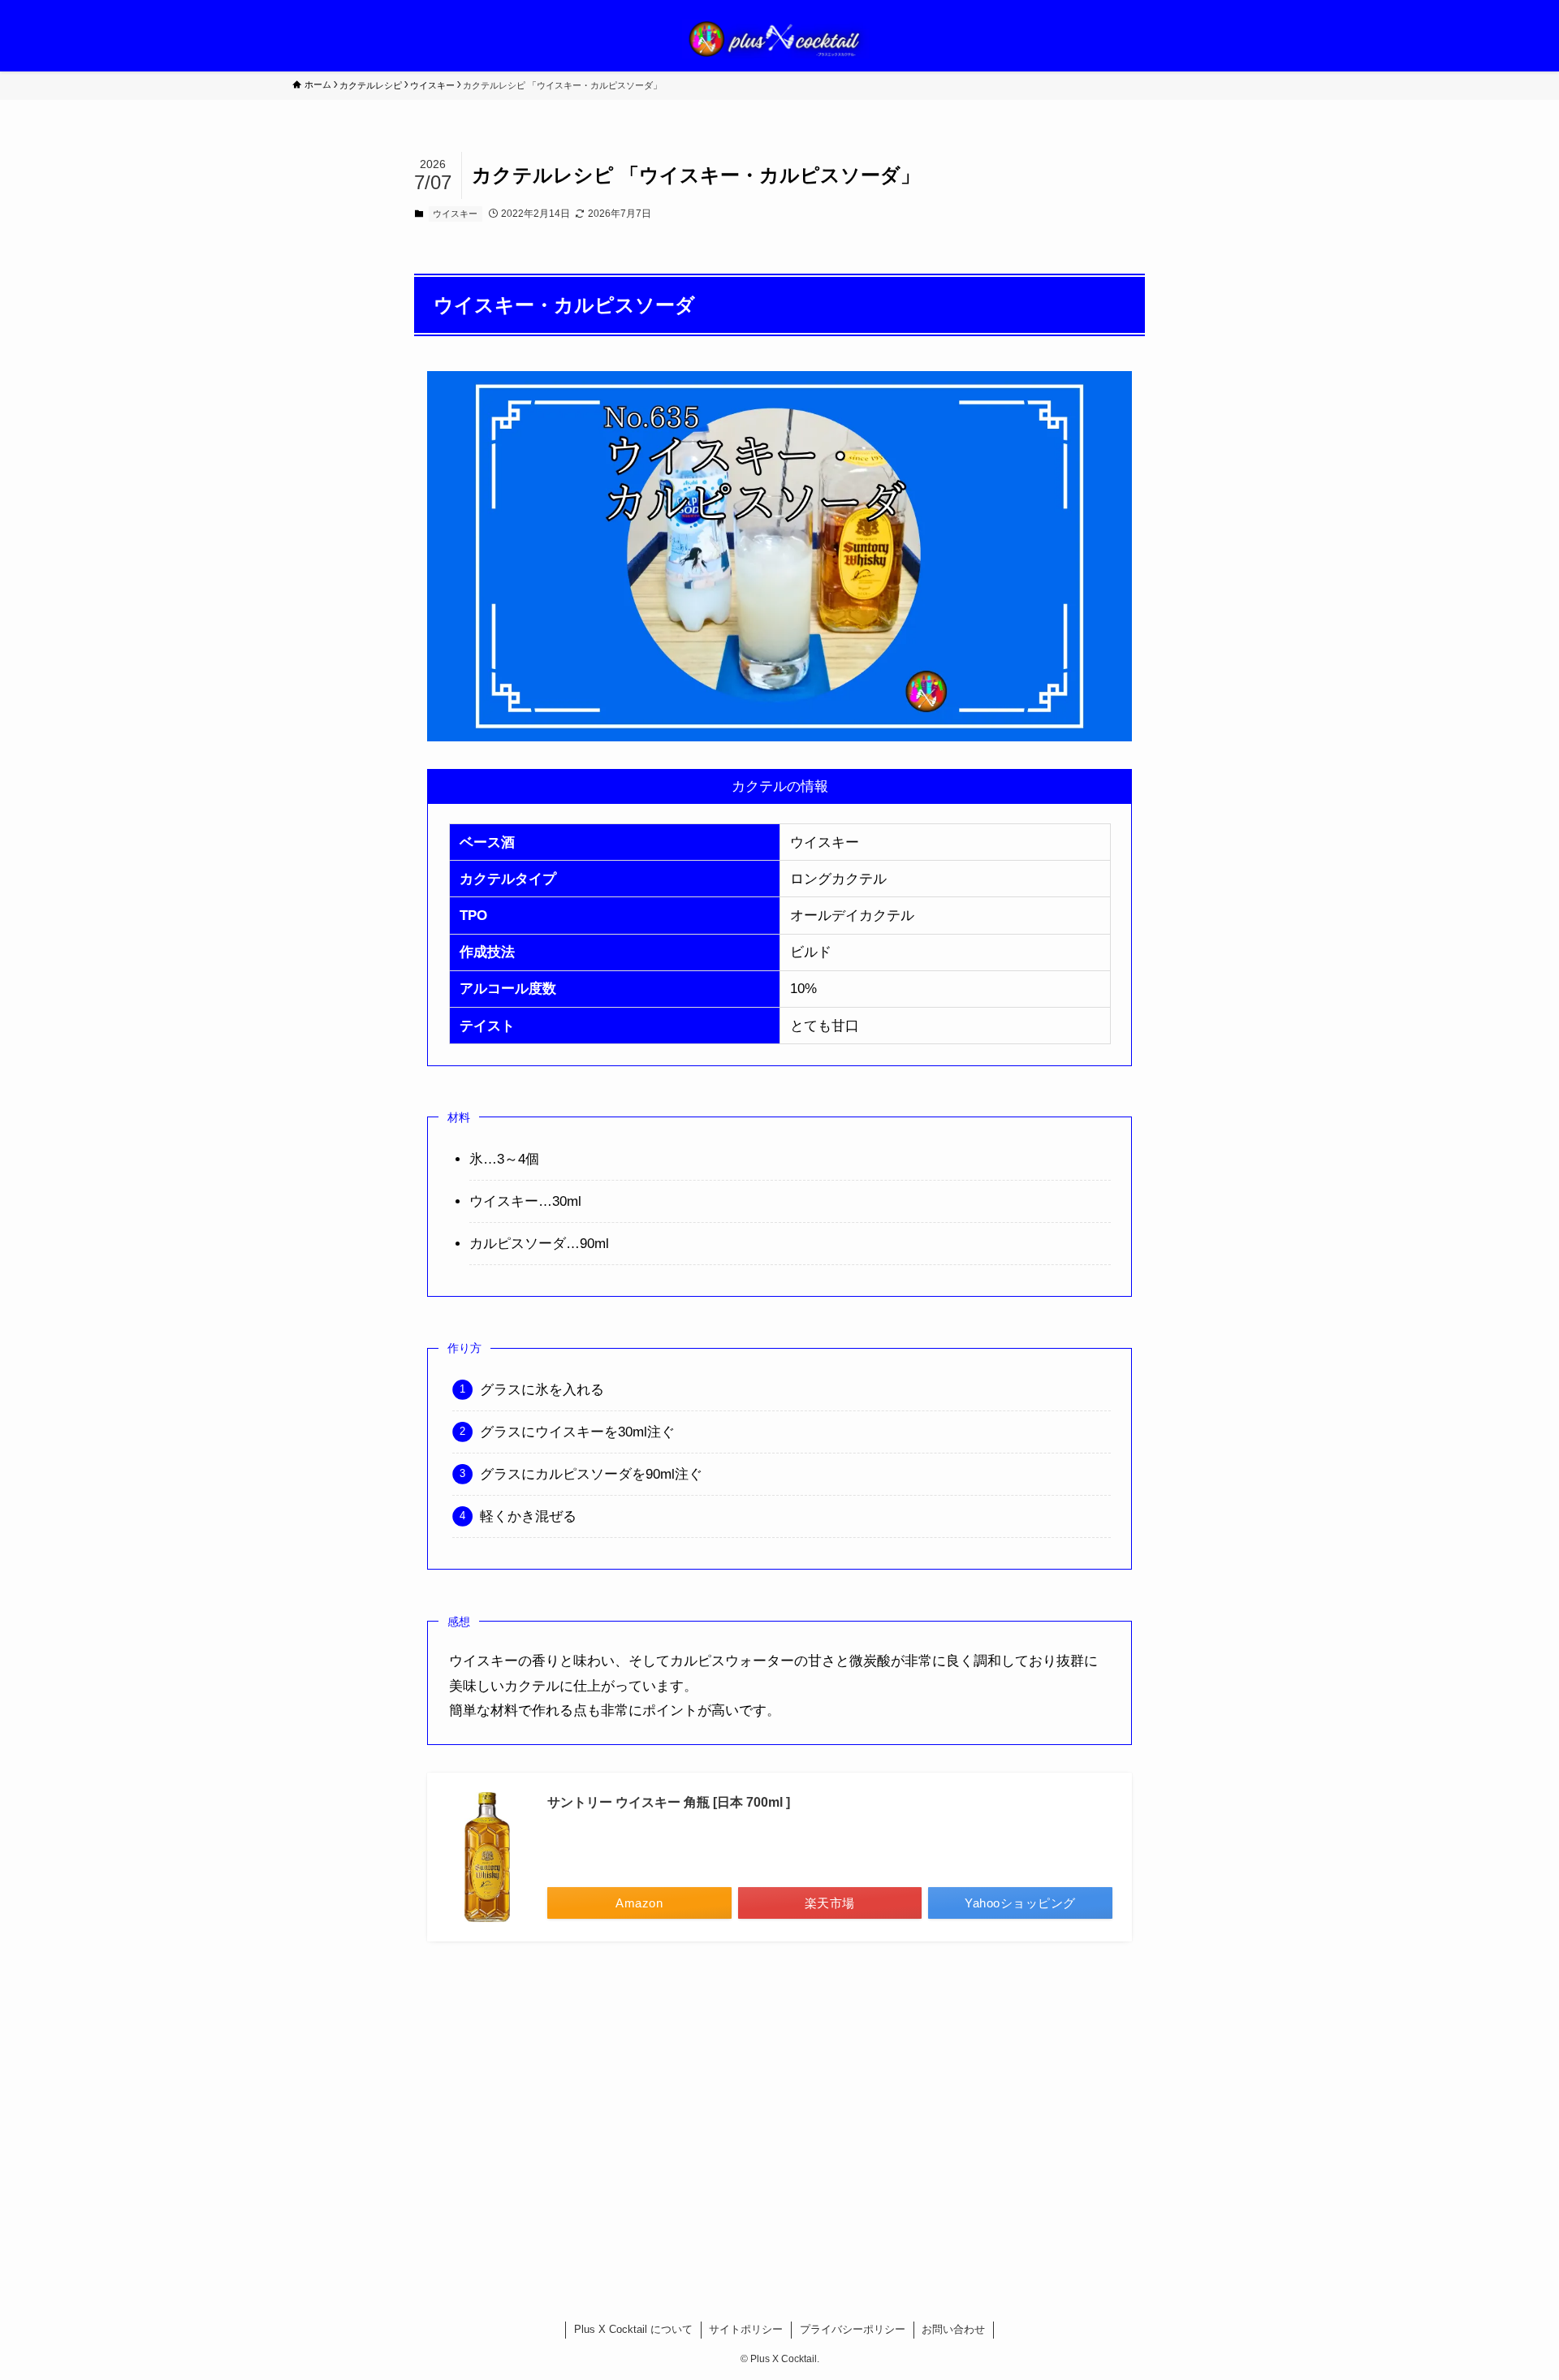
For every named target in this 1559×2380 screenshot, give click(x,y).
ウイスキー (455, 214)
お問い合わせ (953, 2329)
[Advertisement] (779, 2110)
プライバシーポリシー (853, 2329)
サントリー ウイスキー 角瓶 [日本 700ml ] (669, 1802)
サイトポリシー (746, 2329)
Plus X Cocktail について (633, 2329)
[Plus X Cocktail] (779, 39)
